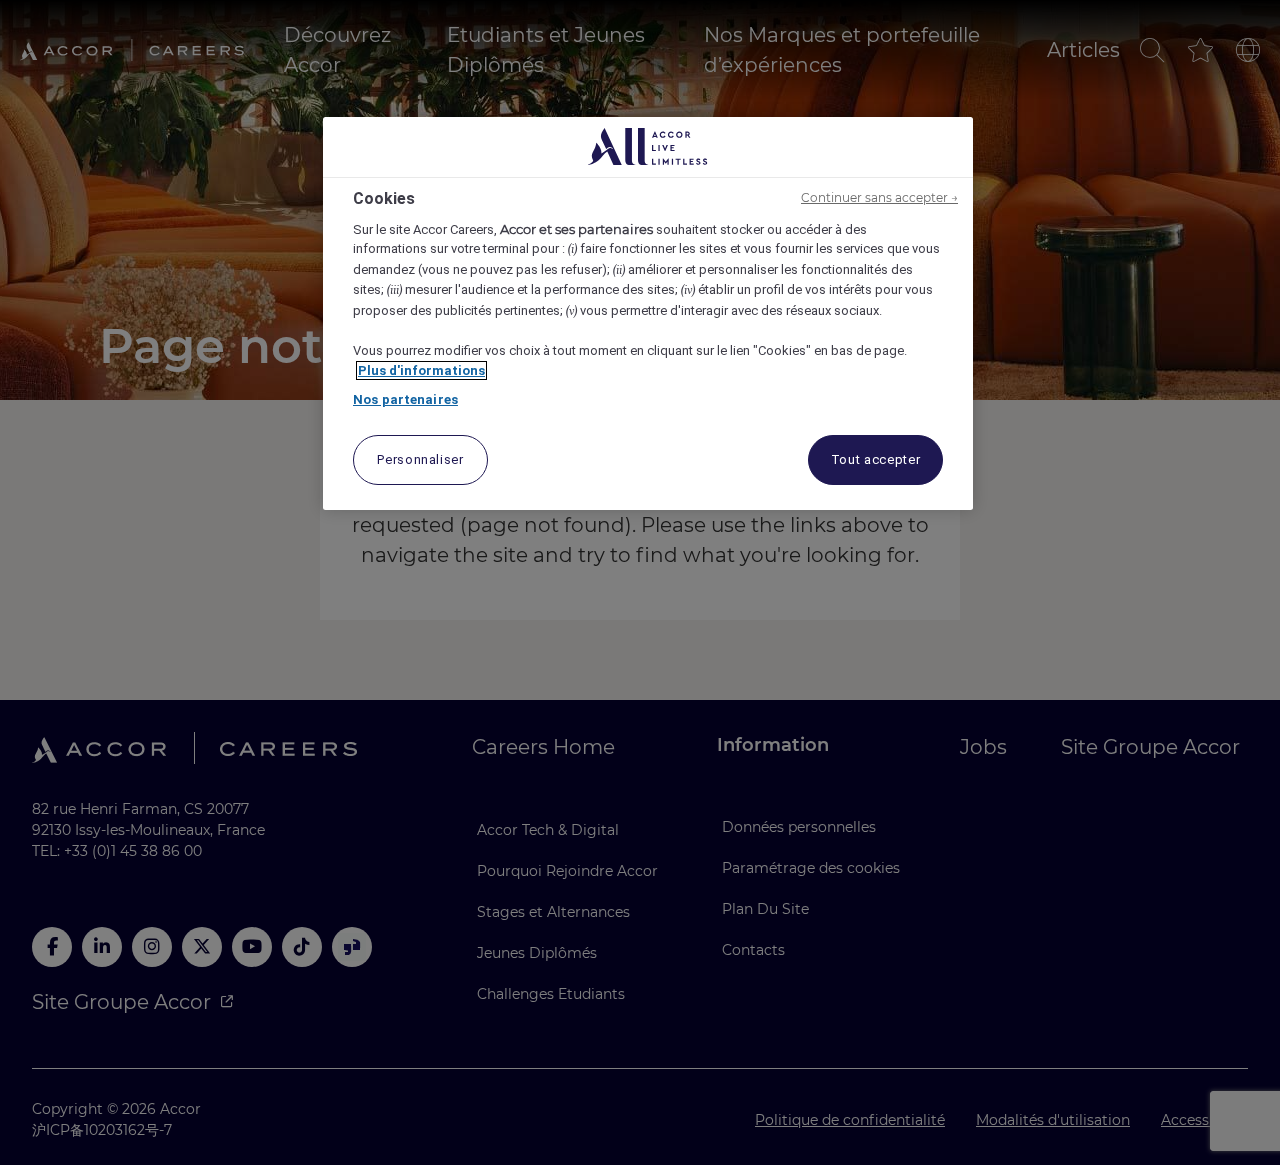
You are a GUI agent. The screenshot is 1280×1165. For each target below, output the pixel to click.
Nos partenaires (405, 399)
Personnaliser (420, 459)
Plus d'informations (421, 370)
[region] (648, 313)
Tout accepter (875, 459)
